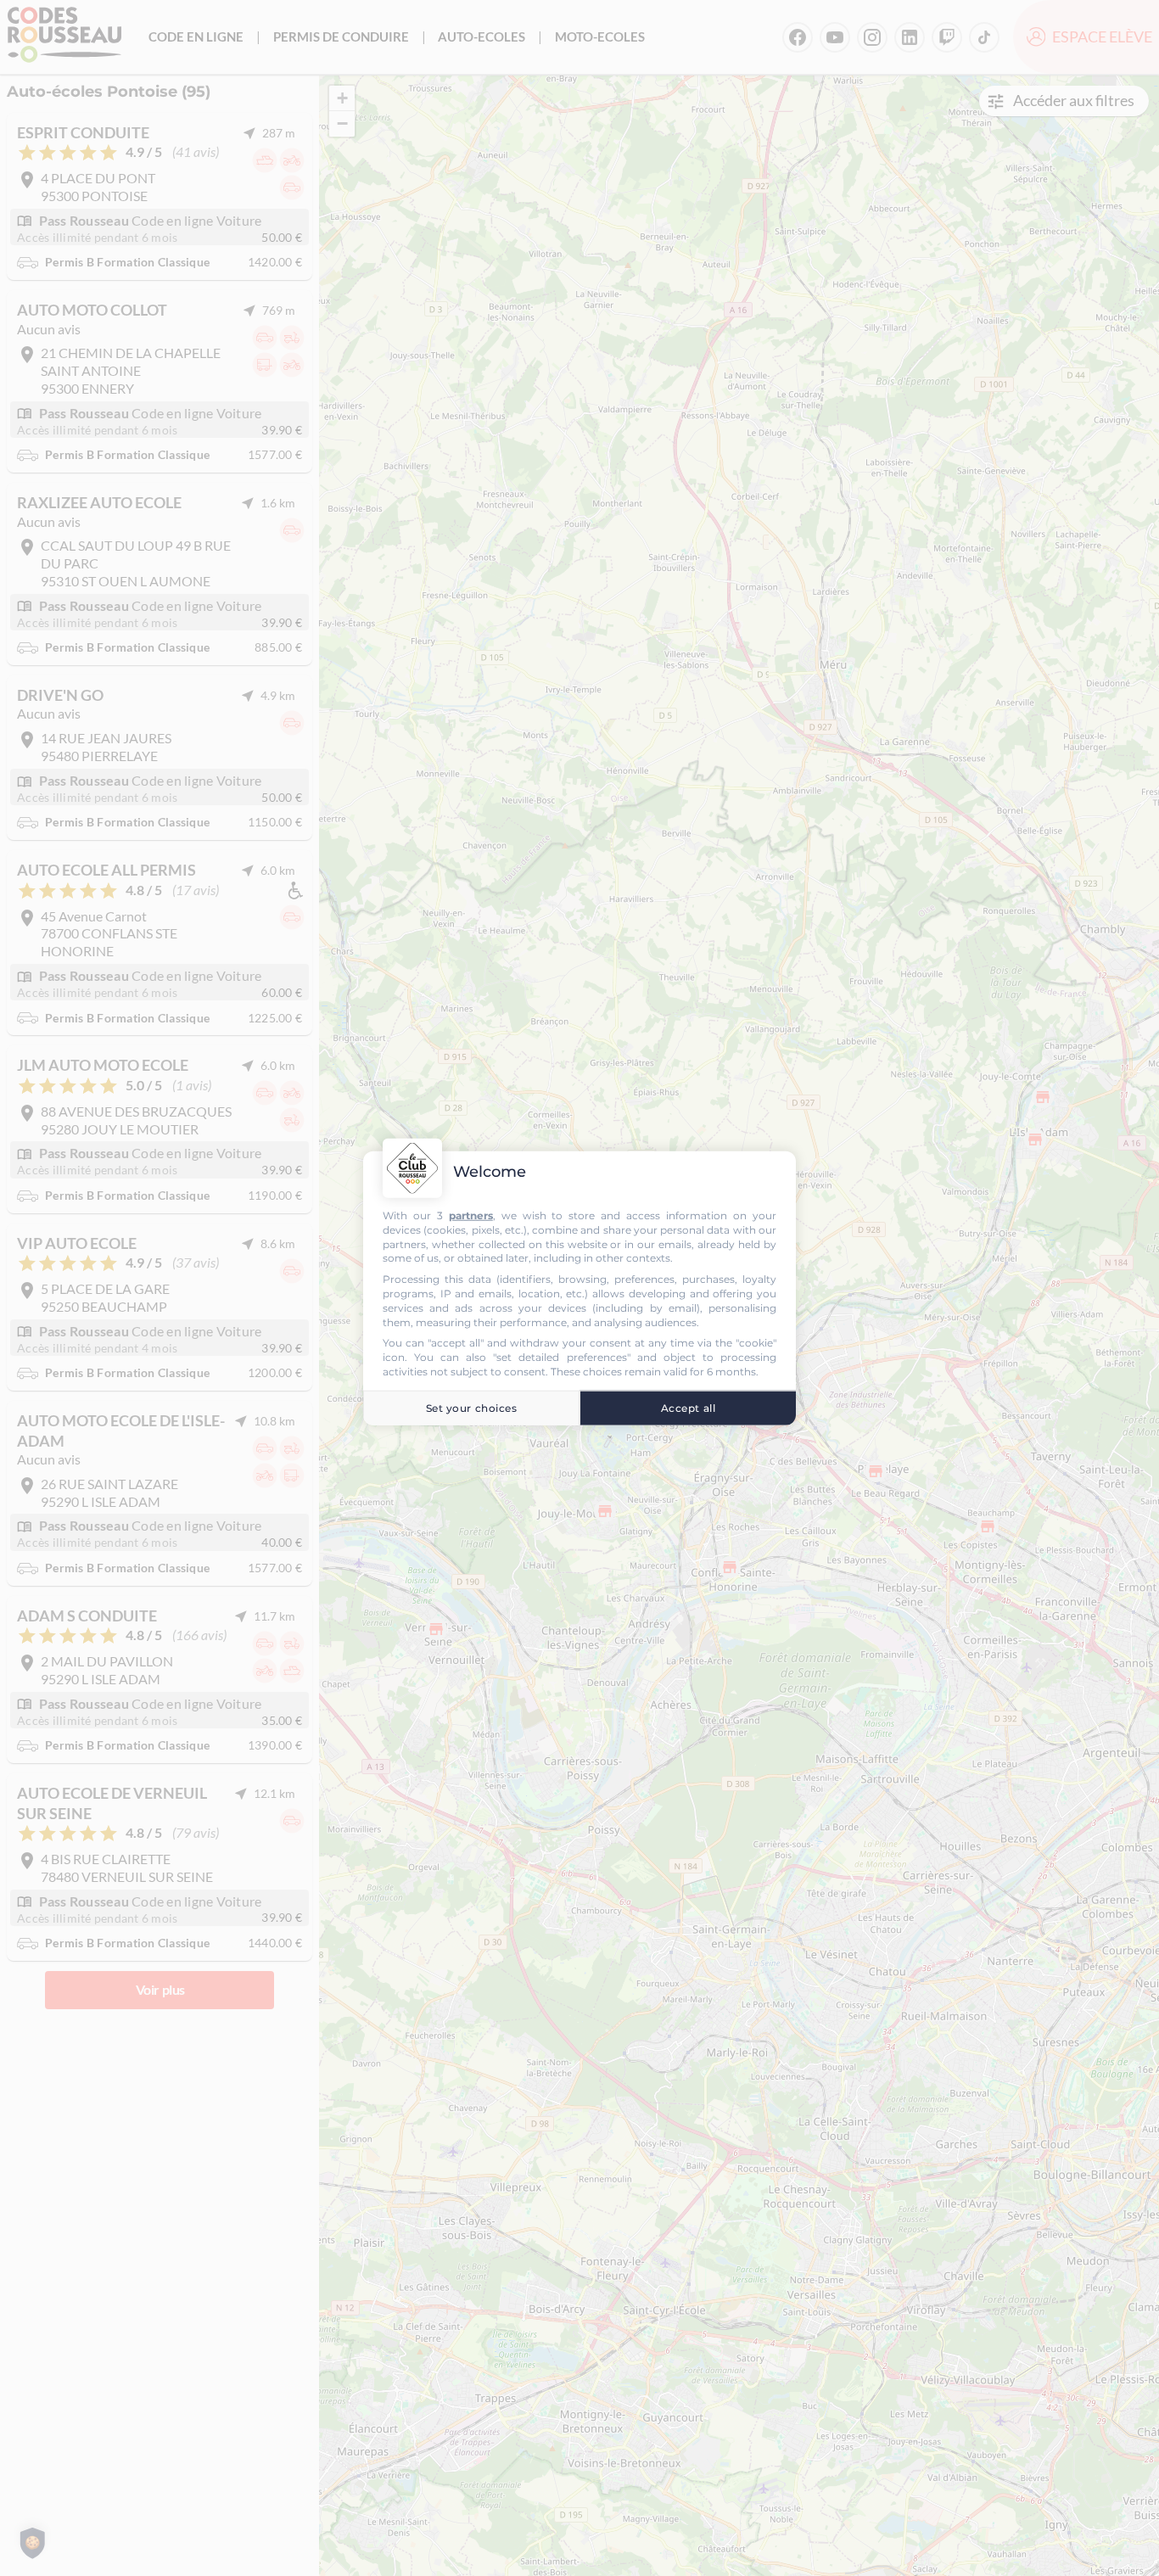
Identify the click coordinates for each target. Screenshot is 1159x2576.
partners (471, 1215)
